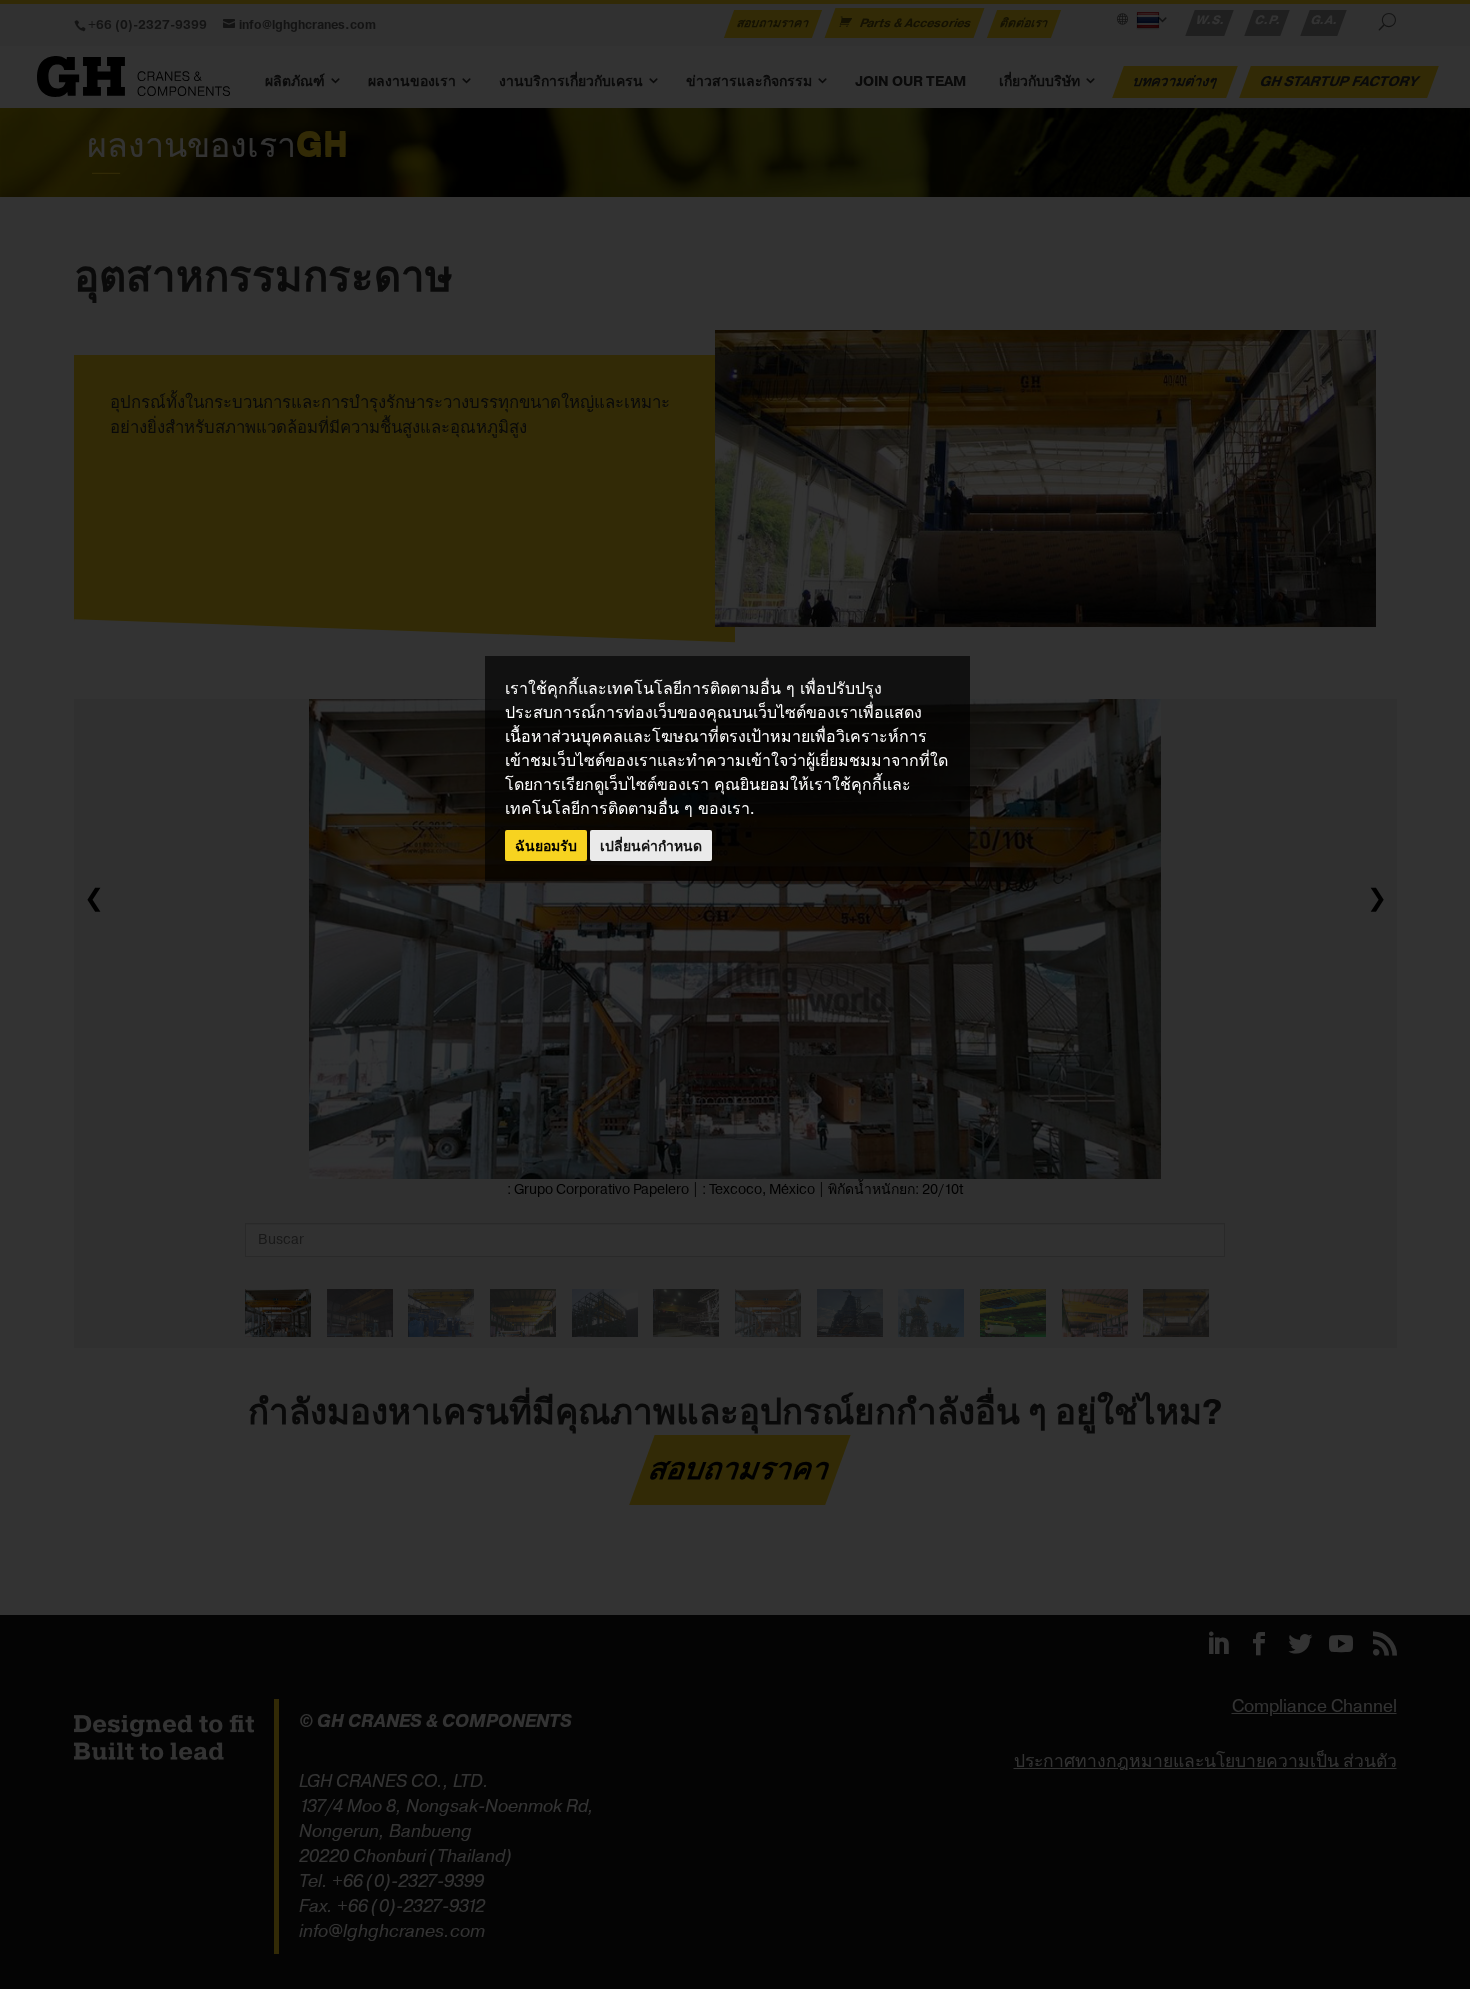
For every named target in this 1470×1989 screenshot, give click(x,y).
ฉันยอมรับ (546, 845)
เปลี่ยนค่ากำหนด (651, 845)
